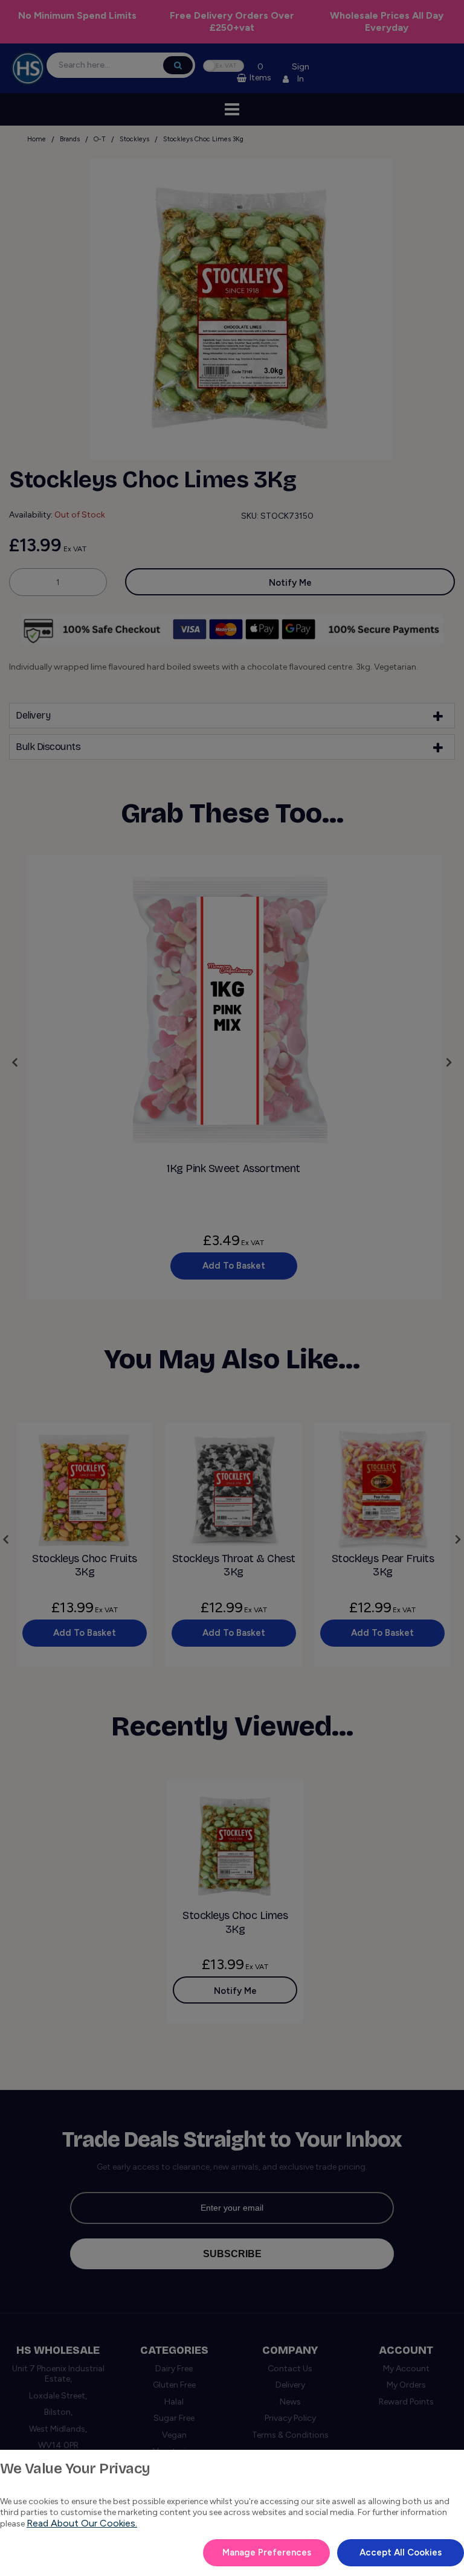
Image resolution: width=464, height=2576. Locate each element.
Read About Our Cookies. (82, 2523)
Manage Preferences (267, 2552)
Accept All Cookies (401, 2552)
